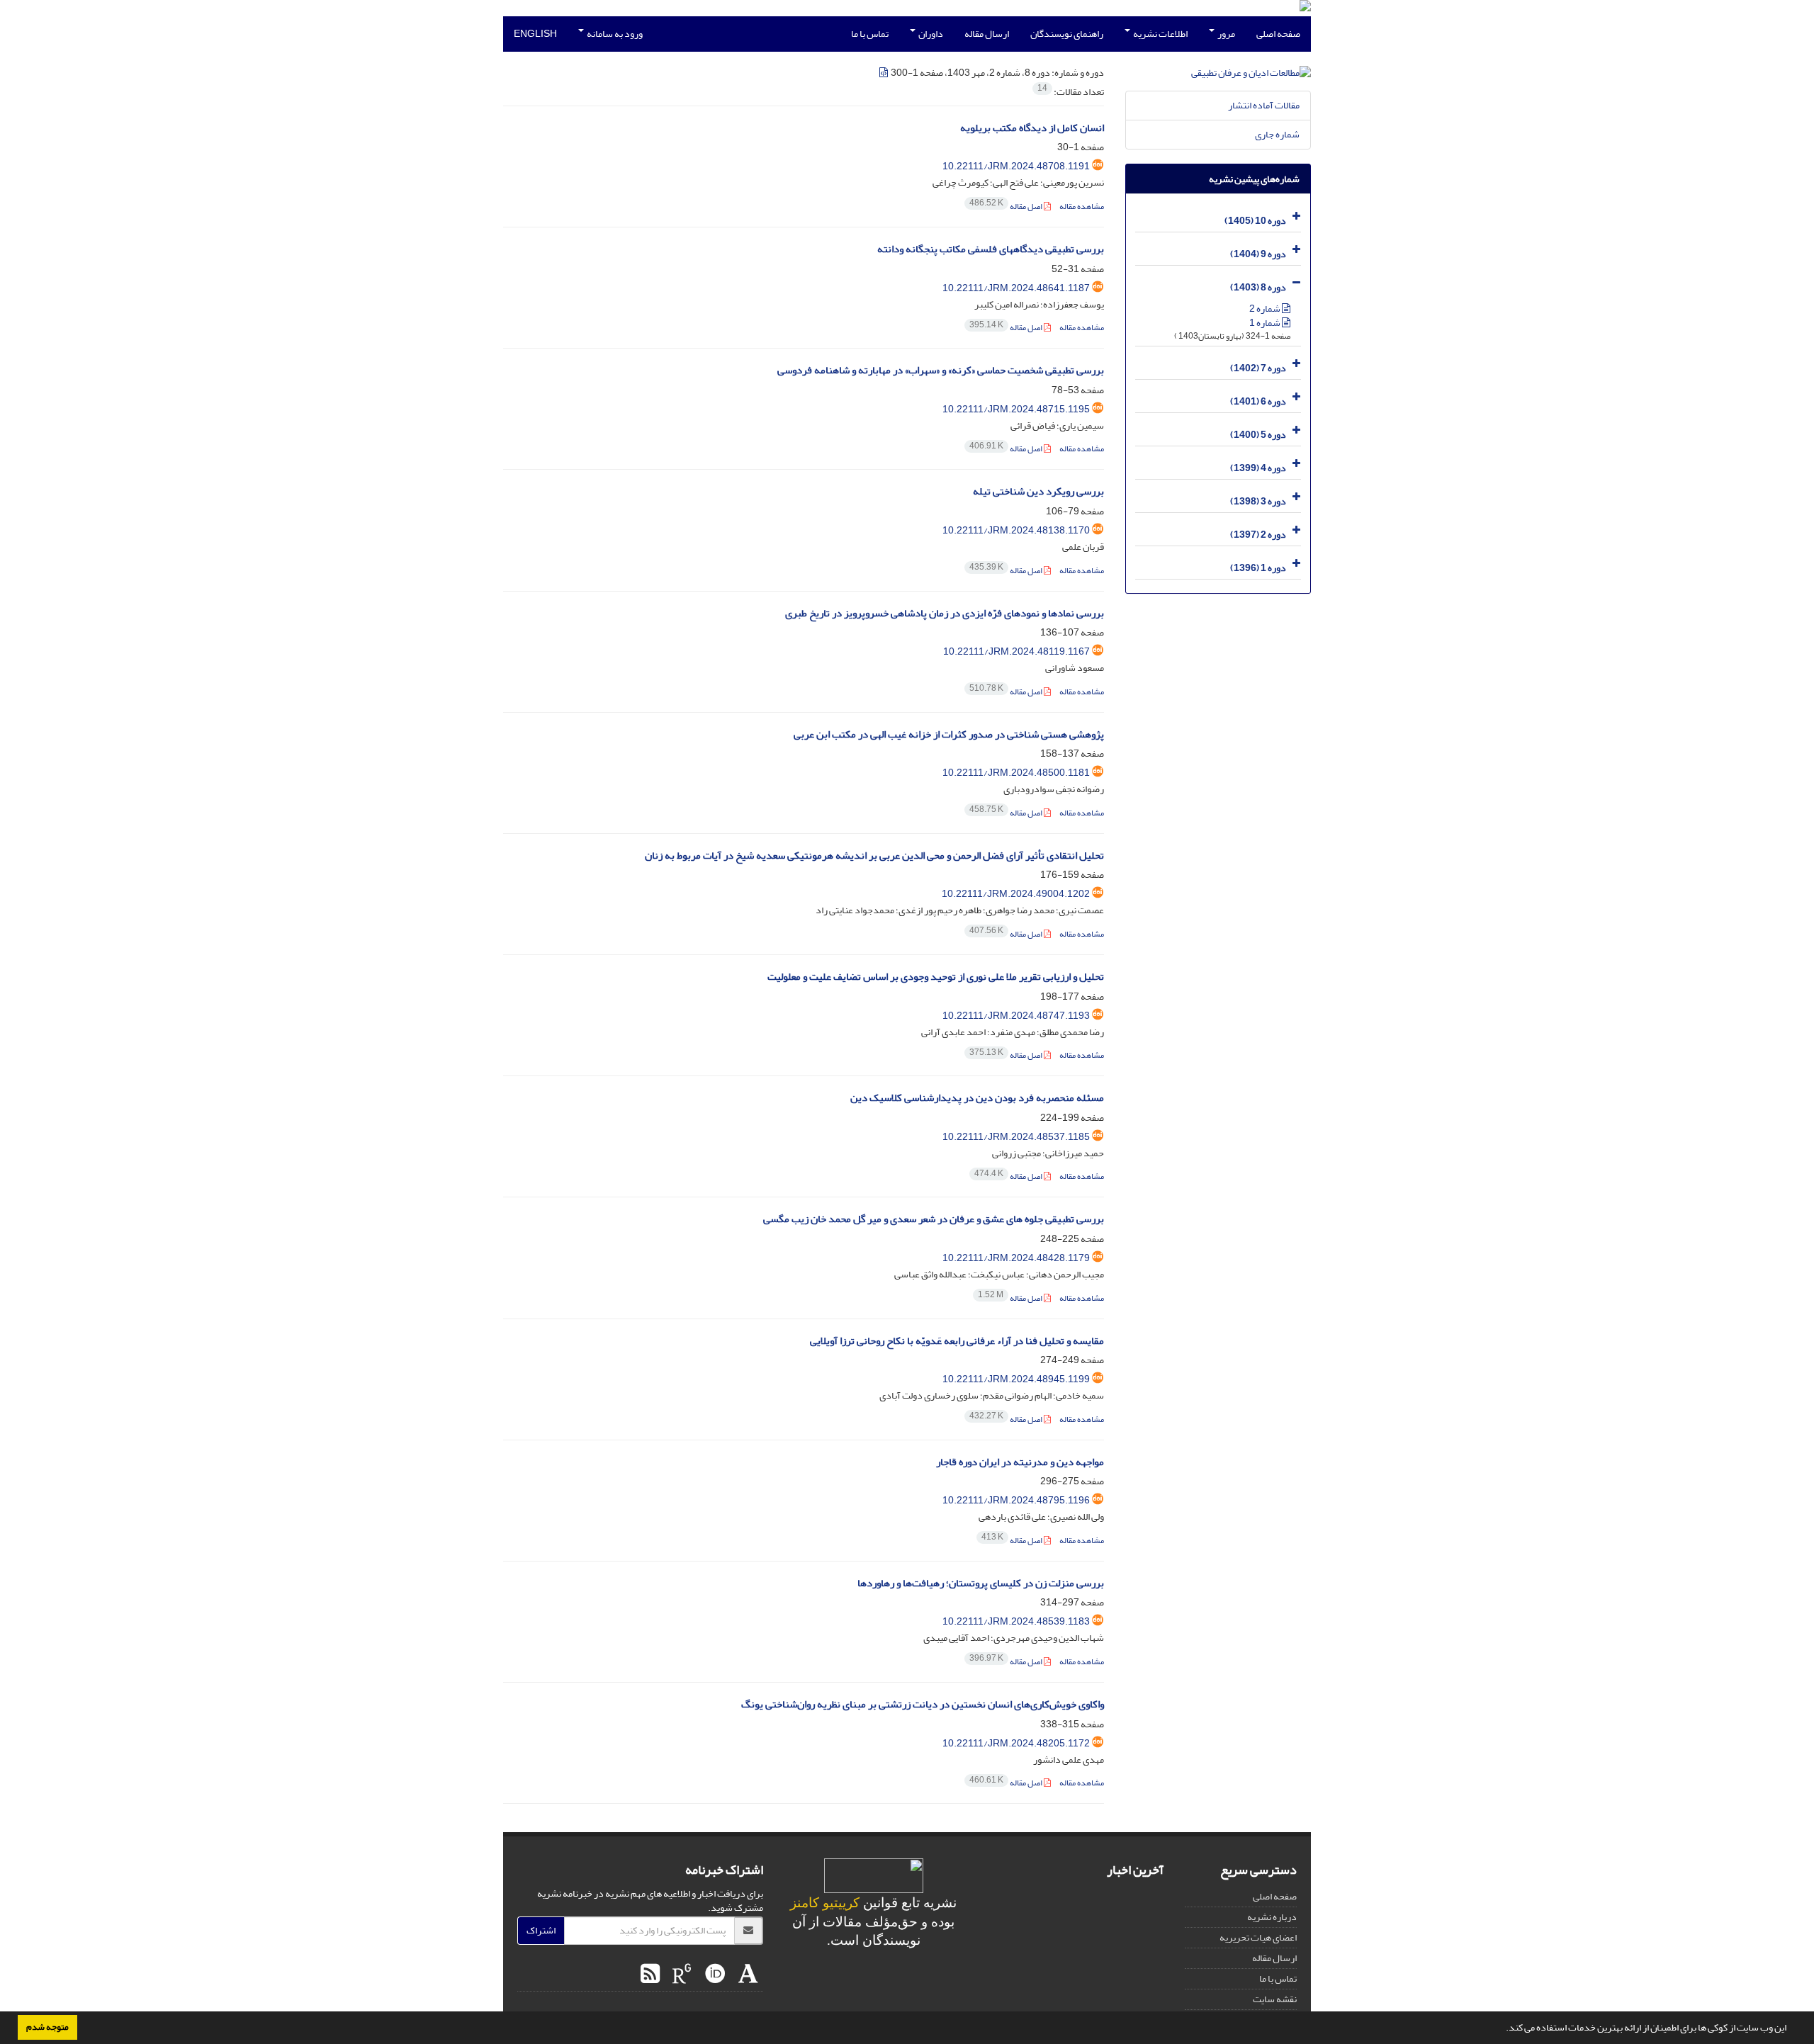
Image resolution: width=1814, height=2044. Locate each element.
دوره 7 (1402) (1258, 368)
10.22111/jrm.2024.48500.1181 (1016, 773)
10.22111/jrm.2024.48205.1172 (1016, 1743)
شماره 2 (1266, 309)
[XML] (884, 73)
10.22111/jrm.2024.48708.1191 (1016, 166)
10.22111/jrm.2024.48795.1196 (1016, 1500)
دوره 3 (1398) (1258, 501)
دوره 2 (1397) (1258, 535)
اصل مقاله (1007, 207)
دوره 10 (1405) (1255, 221)
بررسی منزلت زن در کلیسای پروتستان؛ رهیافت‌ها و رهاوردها (981, 1583)
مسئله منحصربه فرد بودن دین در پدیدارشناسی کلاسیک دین (977, 1098)
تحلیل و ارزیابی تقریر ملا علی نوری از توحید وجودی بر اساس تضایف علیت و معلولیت (936, 977)
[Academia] (747, 1975)
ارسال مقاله (987, 34)
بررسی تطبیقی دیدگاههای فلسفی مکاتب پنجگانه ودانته (991, 249)
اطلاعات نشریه (1160, 34)
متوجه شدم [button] (47, 2027)
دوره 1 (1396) (1258, 568)
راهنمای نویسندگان (1067, 34)
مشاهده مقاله (1082, 207)
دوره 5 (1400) (1258, 435)
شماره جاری (1277, 134)
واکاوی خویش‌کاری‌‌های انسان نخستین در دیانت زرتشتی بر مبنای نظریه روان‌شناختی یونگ (923, 1704)
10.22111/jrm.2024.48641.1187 (1016, 288)
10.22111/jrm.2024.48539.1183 (1016, 1621)
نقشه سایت (1275, 1999)
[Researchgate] (680, 1975)
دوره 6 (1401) (1258, 401)
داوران (930, 34)
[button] (1502, 2029)
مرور (1226, 34)
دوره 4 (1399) (1258, 468)
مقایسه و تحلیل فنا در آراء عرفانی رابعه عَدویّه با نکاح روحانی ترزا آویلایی (957, 1341)
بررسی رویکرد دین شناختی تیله (1038, 491)
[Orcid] (713, 1975)
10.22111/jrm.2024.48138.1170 (1016, 530)
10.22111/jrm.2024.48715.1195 (1016, 409)
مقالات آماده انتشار (1264, 105)
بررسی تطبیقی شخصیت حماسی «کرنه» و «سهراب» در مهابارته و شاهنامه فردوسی (941, 370)
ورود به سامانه (614, 34)
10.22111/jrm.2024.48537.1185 (1016, 1137)
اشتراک (541, 1930)
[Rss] (650, 1975)
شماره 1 (1266, 323)
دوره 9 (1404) (1258, 254)
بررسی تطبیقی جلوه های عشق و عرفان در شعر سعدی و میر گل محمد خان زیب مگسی (934, 1219)
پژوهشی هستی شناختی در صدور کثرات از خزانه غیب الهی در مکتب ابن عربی (949, 734)
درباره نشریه (1272, 1917)
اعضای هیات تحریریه (1258, 1937)
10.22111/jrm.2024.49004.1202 (1016, 894)
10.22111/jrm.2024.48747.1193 (1016, 1016)
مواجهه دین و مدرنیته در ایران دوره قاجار (1020, 1462)
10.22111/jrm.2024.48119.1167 (1016, 651)
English (535, 34)
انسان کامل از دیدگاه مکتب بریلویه (1032, 128)
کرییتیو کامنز (825, 1903)
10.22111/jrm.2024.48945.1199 (1016, 1379)
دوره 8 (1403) (1258, 287)
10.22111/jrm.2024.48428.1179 (1016, 1258)
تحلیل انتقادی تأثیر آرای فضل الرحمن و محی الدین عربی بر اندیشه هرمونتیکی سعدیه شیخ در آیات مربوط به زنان (874, 856)
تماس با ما (870, 34)
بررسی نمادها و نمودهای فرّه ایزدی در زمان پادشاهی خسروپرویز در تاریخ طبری (945, 613)
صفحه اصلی (1278, 34)
